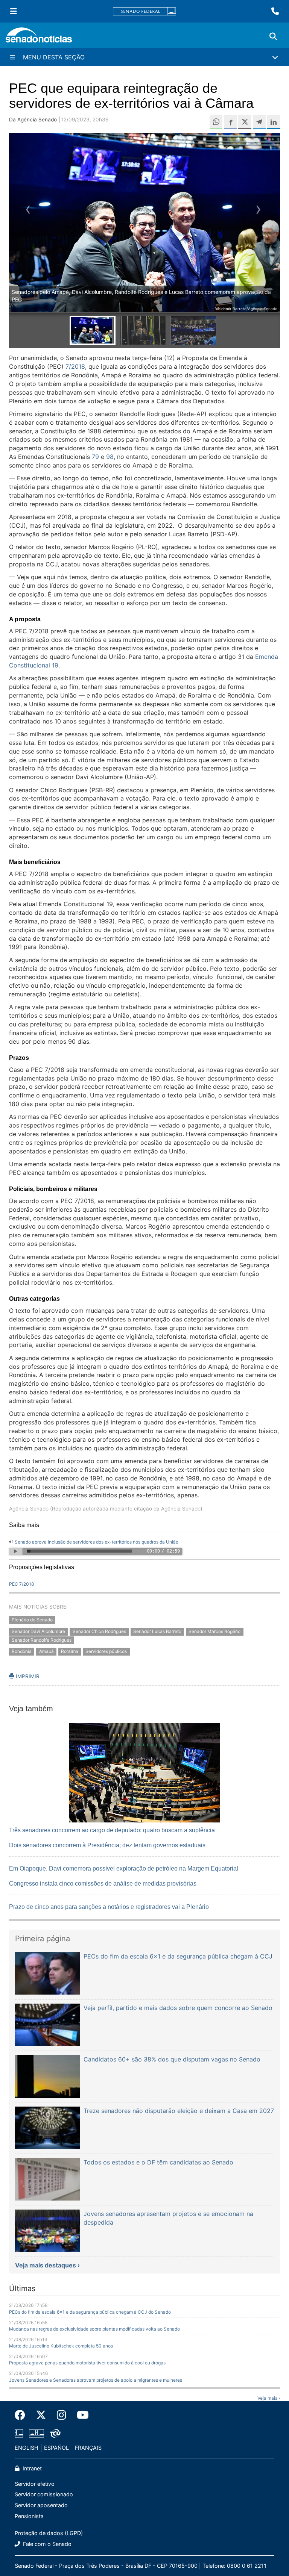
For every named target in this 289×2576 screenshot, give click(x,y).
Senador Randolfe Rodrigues (42, 1640)
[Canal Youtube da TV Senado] (80, 2415)
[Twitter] (41, 2415)
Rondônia (22, 1652)
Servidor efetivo (35, 2484)
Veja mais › (269, 2398)
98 (110, 457)
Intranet (31, 2468)
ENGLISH (27, 2448)
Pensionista (29, 2516)
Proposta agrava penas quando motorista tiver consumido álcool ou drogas (87, 2363)
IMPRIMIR (27, 1676)
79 (95, 457)
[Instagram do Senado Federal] (62, 2415)
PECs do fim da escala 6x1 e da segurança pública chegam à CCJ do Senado (90, 2312)
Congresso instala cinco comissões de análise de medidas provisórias (103, 1884)
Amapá (46, 1652)
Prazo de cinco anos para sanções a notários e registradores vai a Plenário (109, 1907)
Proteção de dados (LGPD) (49, 2533)
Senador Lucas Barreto (157, 1631)
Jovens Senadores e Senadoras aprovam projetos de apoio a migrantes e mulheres (96, 2380)
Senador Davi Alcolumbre (38, 1631)
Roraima (70, 1652)
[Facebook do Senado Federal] (23, 2415)
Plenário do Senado (32, 1620)
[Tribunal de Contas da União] (55, 2433)
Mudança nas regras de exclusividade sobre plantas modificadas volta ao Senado (94, 2329)
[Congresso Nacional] (37, 2433)
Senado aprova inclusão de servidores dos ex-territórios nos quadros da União (97, 1542)
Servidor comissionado (44, 2494)
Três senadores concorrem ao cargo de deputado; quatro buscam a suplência (112, 1830)
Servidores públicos (106, 1652)
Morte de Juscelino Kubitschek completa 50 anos (61, 2346)
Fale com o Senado (46, 2544)
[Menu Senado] (14, 11)
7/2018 (75, 366)
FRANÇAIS (88, 2448)
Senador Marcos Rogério (214, 1631)
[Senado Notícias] (39, 38)
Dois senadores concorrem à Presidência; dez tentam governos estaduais (107, 1845)
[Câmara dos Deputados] (19, 2433)
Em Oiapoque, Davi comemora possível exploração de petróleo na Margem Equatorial (124, 1868)
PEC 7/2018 (21, 1584)
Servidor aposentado (41, 2505)
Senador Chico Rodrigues (99, 1631)
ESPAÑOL (56, 2448)
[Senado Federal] (144, 11)
